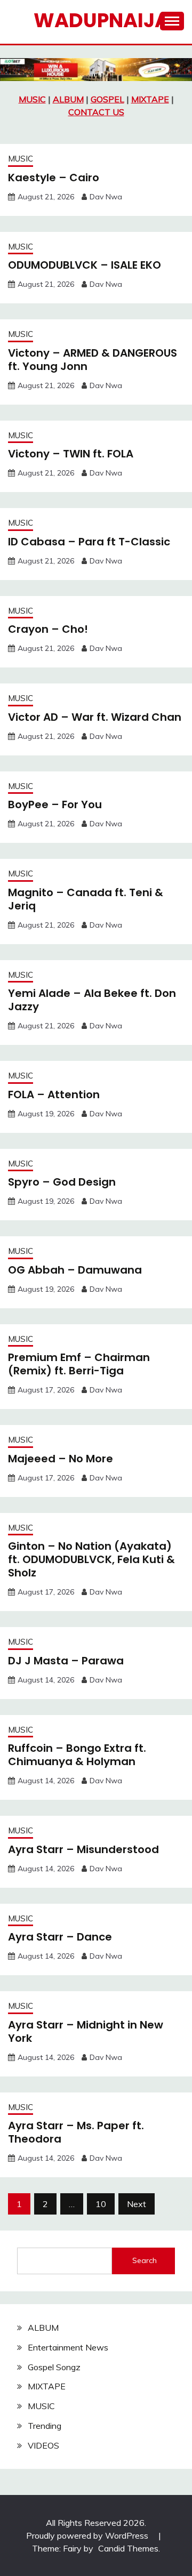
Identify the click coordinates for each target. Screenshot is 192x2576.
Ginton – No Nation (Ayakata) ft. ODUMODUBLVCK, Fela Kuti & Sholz (91, 1559)
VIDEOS (43, 2445)
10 (101, 2204)
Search (145, 2260)
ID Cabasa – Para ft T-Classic (89, 542)
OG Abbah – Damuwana (75, 1270)
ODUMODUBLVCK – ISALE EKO (85, 265)
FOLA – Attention (54, 1094)
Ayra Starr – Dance (60, 1937)
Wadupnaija (101, 20)
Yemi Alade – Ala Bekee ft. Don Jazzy (92, 1000)
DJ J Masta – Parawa (66, 1661)
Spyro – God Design (62, 1182)
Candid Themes (128, 2548)
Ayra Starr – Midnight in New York (86, 2031)
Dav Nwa (106, 197)
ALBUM (68, 99)
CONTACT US (96, 112)
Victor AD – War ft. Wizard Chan (95, 717)
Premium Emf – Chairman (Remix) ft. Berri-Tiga (79, 1364)
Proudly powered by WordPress (88, 2535)
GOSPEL (107, 99)
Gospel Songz (54, 2367)
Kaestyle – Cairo (54, 178)
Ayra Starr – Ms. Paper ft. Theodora (76, 2132)
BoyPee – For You (55, 804)
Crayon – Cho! (48, 629)
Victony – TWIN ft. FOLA (71, 454)
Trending (45, 2426)
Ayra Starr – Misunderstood (83, 1849)
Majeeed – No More (61, 1459)
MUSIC (32, 99)
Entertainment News (68, 2347)
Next (137, 2204)
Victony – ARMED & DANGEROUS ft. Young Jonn (93, 360)
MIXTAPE (150, 99)
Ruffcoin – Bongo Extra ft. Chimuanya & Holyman (77, 1755)
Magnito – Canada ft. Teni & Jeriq (86, 899)
